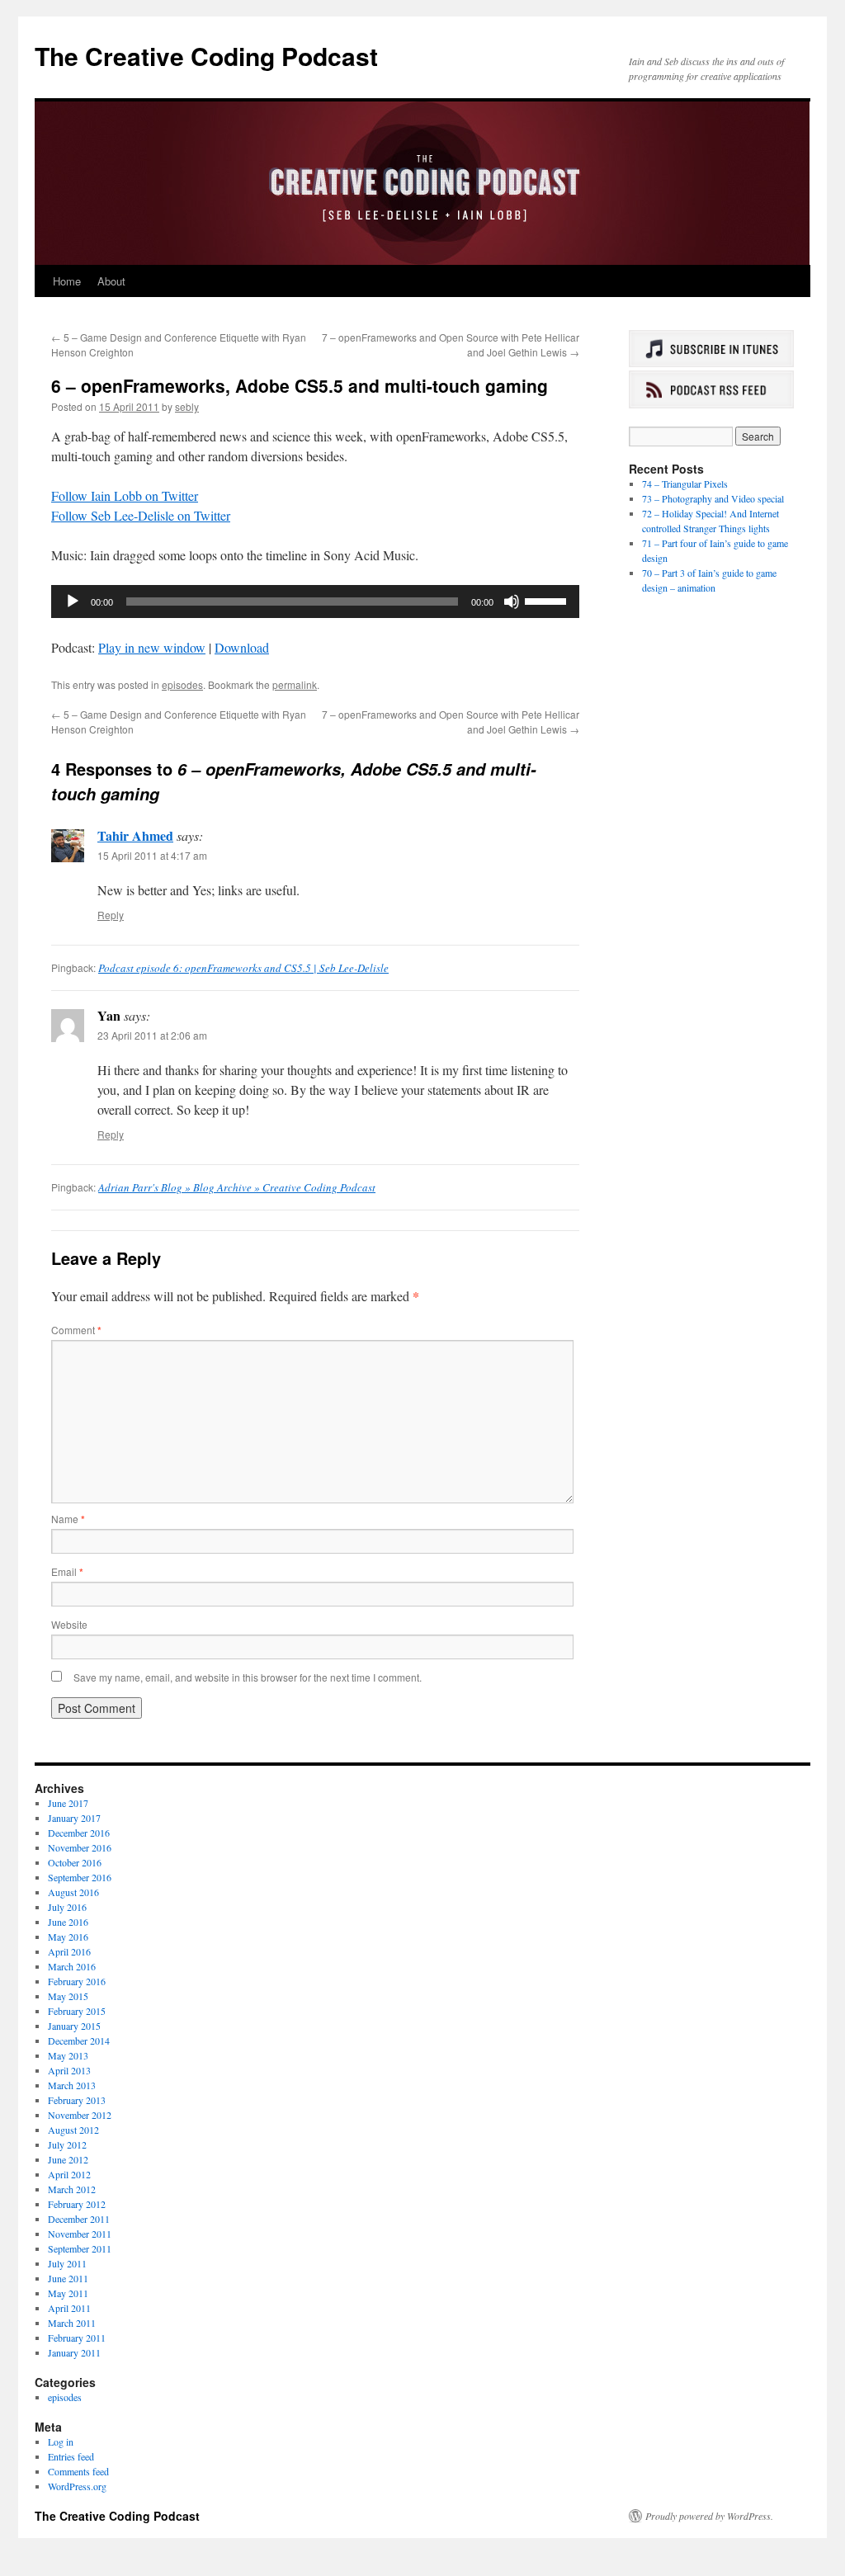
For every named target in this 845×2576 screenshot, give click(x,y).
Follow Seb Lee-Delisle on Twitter (141, 515)
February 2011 (77, 2338)
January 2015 (74, 2026)
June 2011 (68, 2278)
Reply (111, 915)
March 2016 (72, 1966)
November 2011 (80, 2234)
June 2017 (68, 1803)
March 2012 (72, 2189)
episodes (182, 684)
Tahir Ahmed (135, 835)
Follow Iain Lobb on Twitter (125, 495)
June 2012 (68, 2159)
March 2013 (72, 2085)
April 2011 (69, 2308)
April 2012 (69, 2174)
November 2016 (80, 1847)
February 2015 (77, 2011)
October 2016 (75, 1862)
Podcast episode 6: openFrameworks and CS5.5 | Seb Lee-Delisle (243, 968)
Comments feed (78, 2471)
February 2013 (77, 2100)
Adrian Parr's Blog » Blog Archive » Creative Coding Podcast (237, 1187)
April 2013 (69, 2070)
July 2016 (67, 1907)
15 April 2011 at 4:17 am (152, 855)
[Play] (73, 602)
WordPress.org (77, 2486)
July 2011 (67, 2263)
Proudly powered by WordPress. (709, 2516)
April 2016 (69, 1951)
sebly (187, 406)
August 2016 (73, 1892)
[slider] (548, 600)
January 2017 (74, 1818)
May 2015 (68, 1996)
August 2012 (73, 2130)
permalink (295, 684)
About (111, 281)
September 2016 (80, 1877)
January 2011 (74, 2352)
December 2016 (79, 1833)
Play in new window (152, 647)
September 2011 (80, 2248)
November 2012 (80, 2115)
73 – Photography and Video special (713, 498)
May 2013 (68, 2055)
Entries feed (71, 2456)
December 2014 (79, 2041)
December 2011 (79, 2219)
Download (242, 647)
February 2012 (77, 2204)
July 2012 (67, 2144)
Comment (76, 1330)
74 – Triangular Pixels (685, 484)
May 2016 (68, 1937)
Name (68, 1519)
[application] (315, 602)
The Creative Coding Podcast (206, 56)
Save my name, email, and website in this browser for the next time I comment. (248, 1677)
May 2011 (68, 2293)
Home (67, 281)
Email (67, 1571)
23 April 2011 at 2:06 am (152, 1035)
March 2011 (72, 2323)
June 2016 (68, 1922)
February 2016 (77, 1981)
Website (69, 1624)
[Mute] (512, 602)
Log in (61, 2442)
